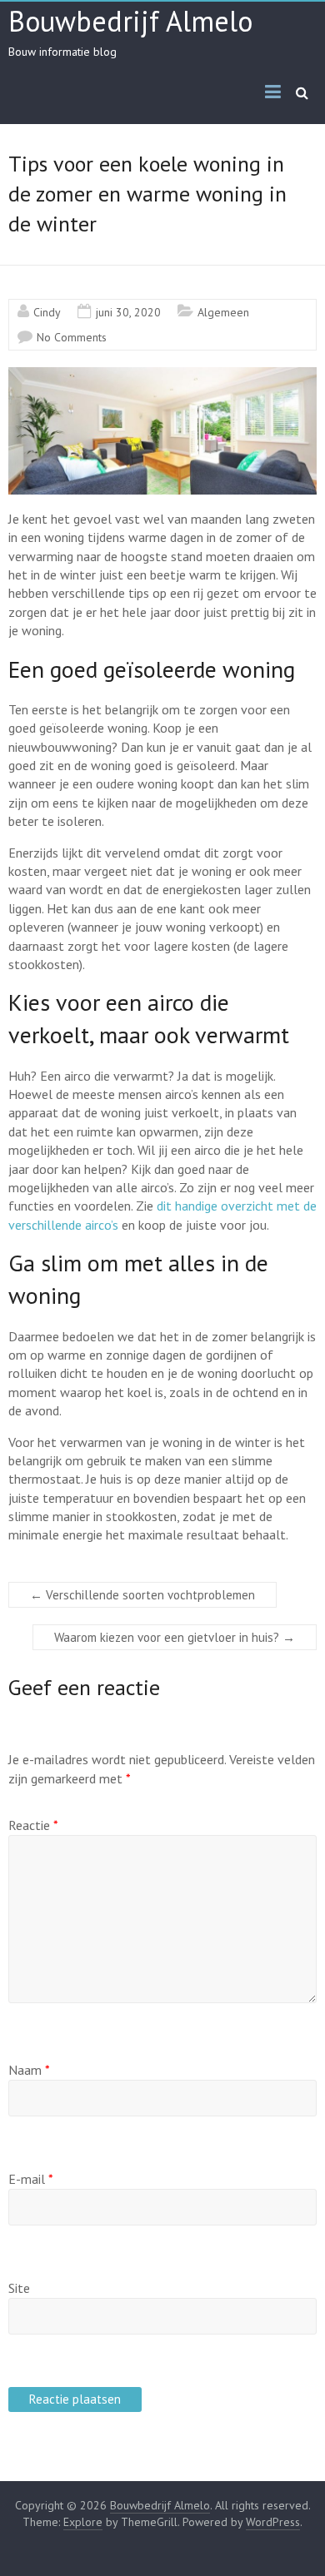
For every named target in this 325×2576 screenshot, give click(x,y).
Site (19, 2288)
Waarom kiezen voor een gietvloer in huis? (175, 1637)
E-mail (31, 2179)
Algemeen (223, 312)
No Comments (72, 337)
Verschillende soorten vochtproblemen (142, 1595)
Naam (29, 2070)
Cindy (47, 312)
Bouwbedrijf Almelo (130, 21)
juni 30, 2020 (128, 312)
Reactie (33, 1825)
